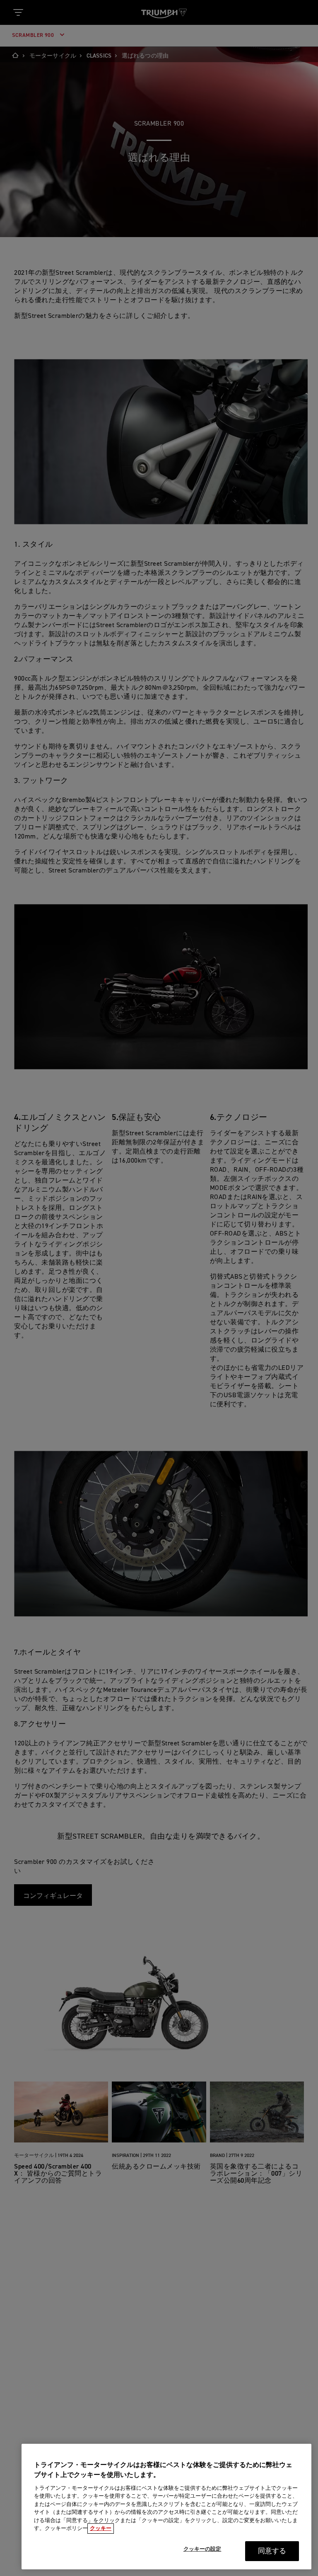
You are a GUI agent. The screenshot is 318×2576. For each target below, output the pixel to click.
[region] (166, 2507)
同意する (272, 2551)
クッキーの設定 (202, 2549)
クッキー (101, 2529)
